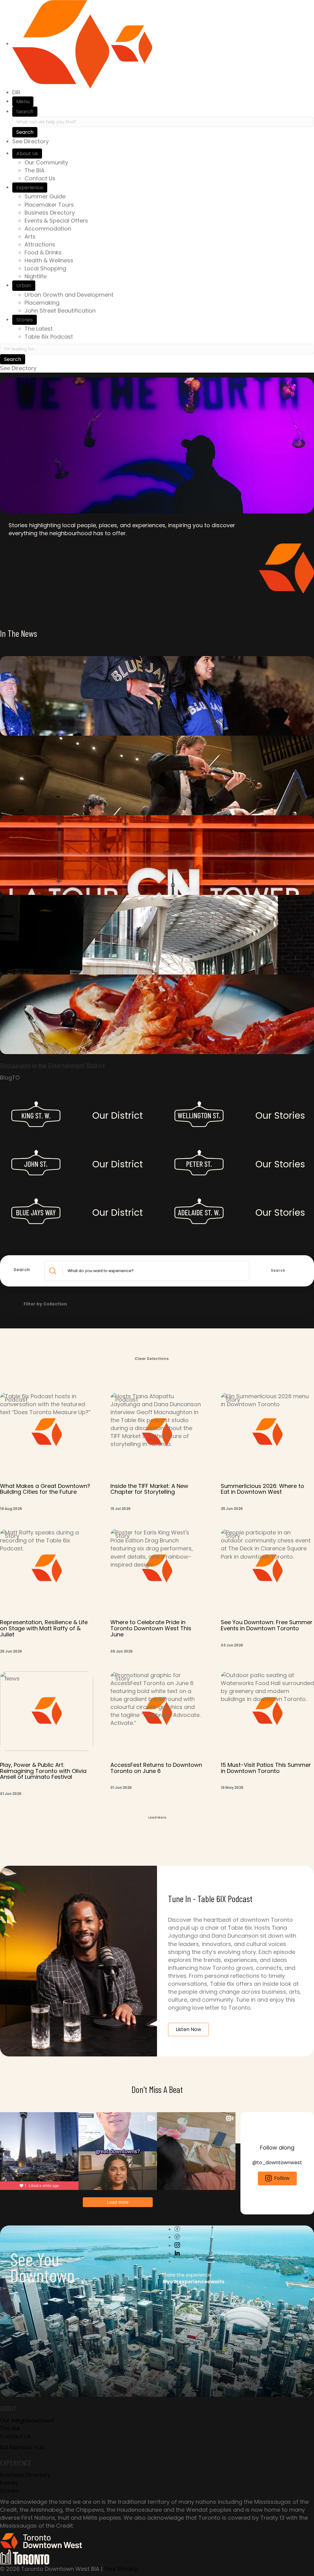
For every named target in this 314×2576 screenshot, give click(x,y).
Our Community (46, 162)
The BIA (34, 170)
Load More (157, 1817)
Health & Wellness (49, 260)
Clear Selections (152, 1359)
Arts (30, 237)
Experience (30, 188)
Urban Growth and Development (69, 295)
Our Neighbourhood (27, 2420)
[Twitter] (177, 2237)
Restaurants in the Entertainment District (52, 1065)
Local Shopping (45, 268)
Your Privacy (121, 2569)
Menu (23, 101)
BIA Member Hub (22, 2447)
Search (25, 112)
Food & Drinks (43, 252)
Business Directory (50, 213)
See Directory (31, 141)
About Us (27, 154)
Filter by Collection (45, 1304)
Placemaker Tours (49, 205)
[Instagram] (177, 2246)
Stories (25, 320)
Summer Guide (45, 196)
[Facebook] (177, 2229)
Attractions (40, 244)
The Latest (39, 329)
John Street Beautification (60, 311)
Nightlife (36, 276)
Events (9, 2483)
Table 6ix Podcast (49, 337)
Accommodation (48, 229)
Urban (24, 285)
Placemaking (42, 303)
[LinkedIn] (177, 2253)
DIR (16, 92)
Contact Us (40, 178)
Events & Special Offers (56, 221)
